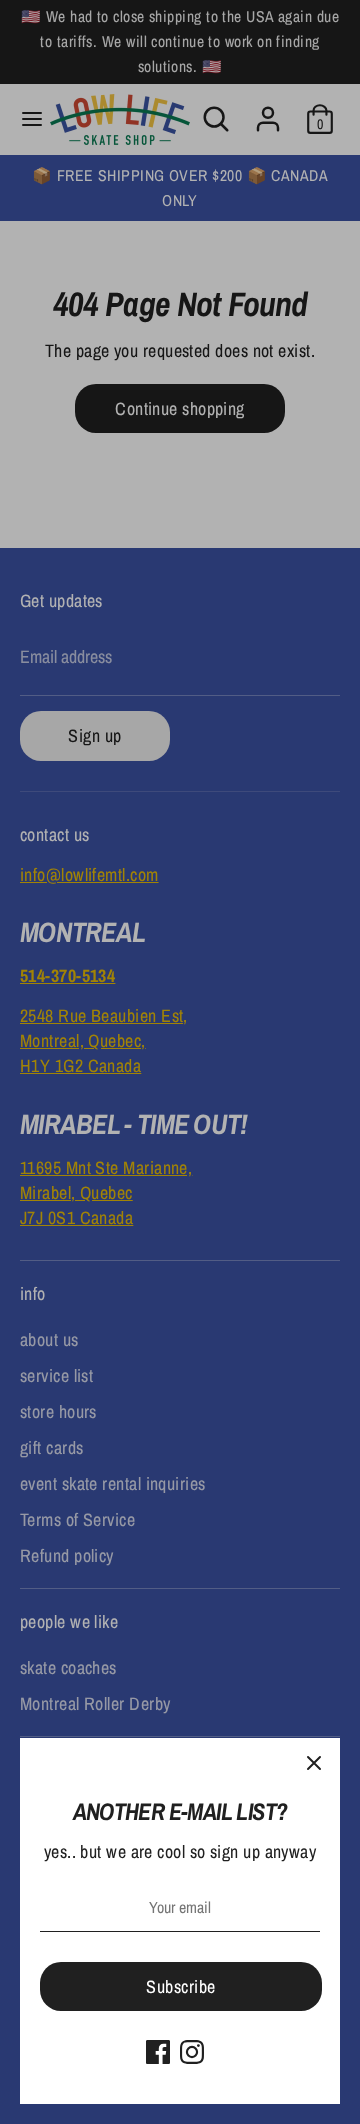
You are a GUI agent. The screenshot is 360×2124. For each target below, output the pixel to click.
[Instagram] (192, 2052)
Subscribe (180, 1986)
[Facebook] (158, 2052)
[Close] (314, 1764)
